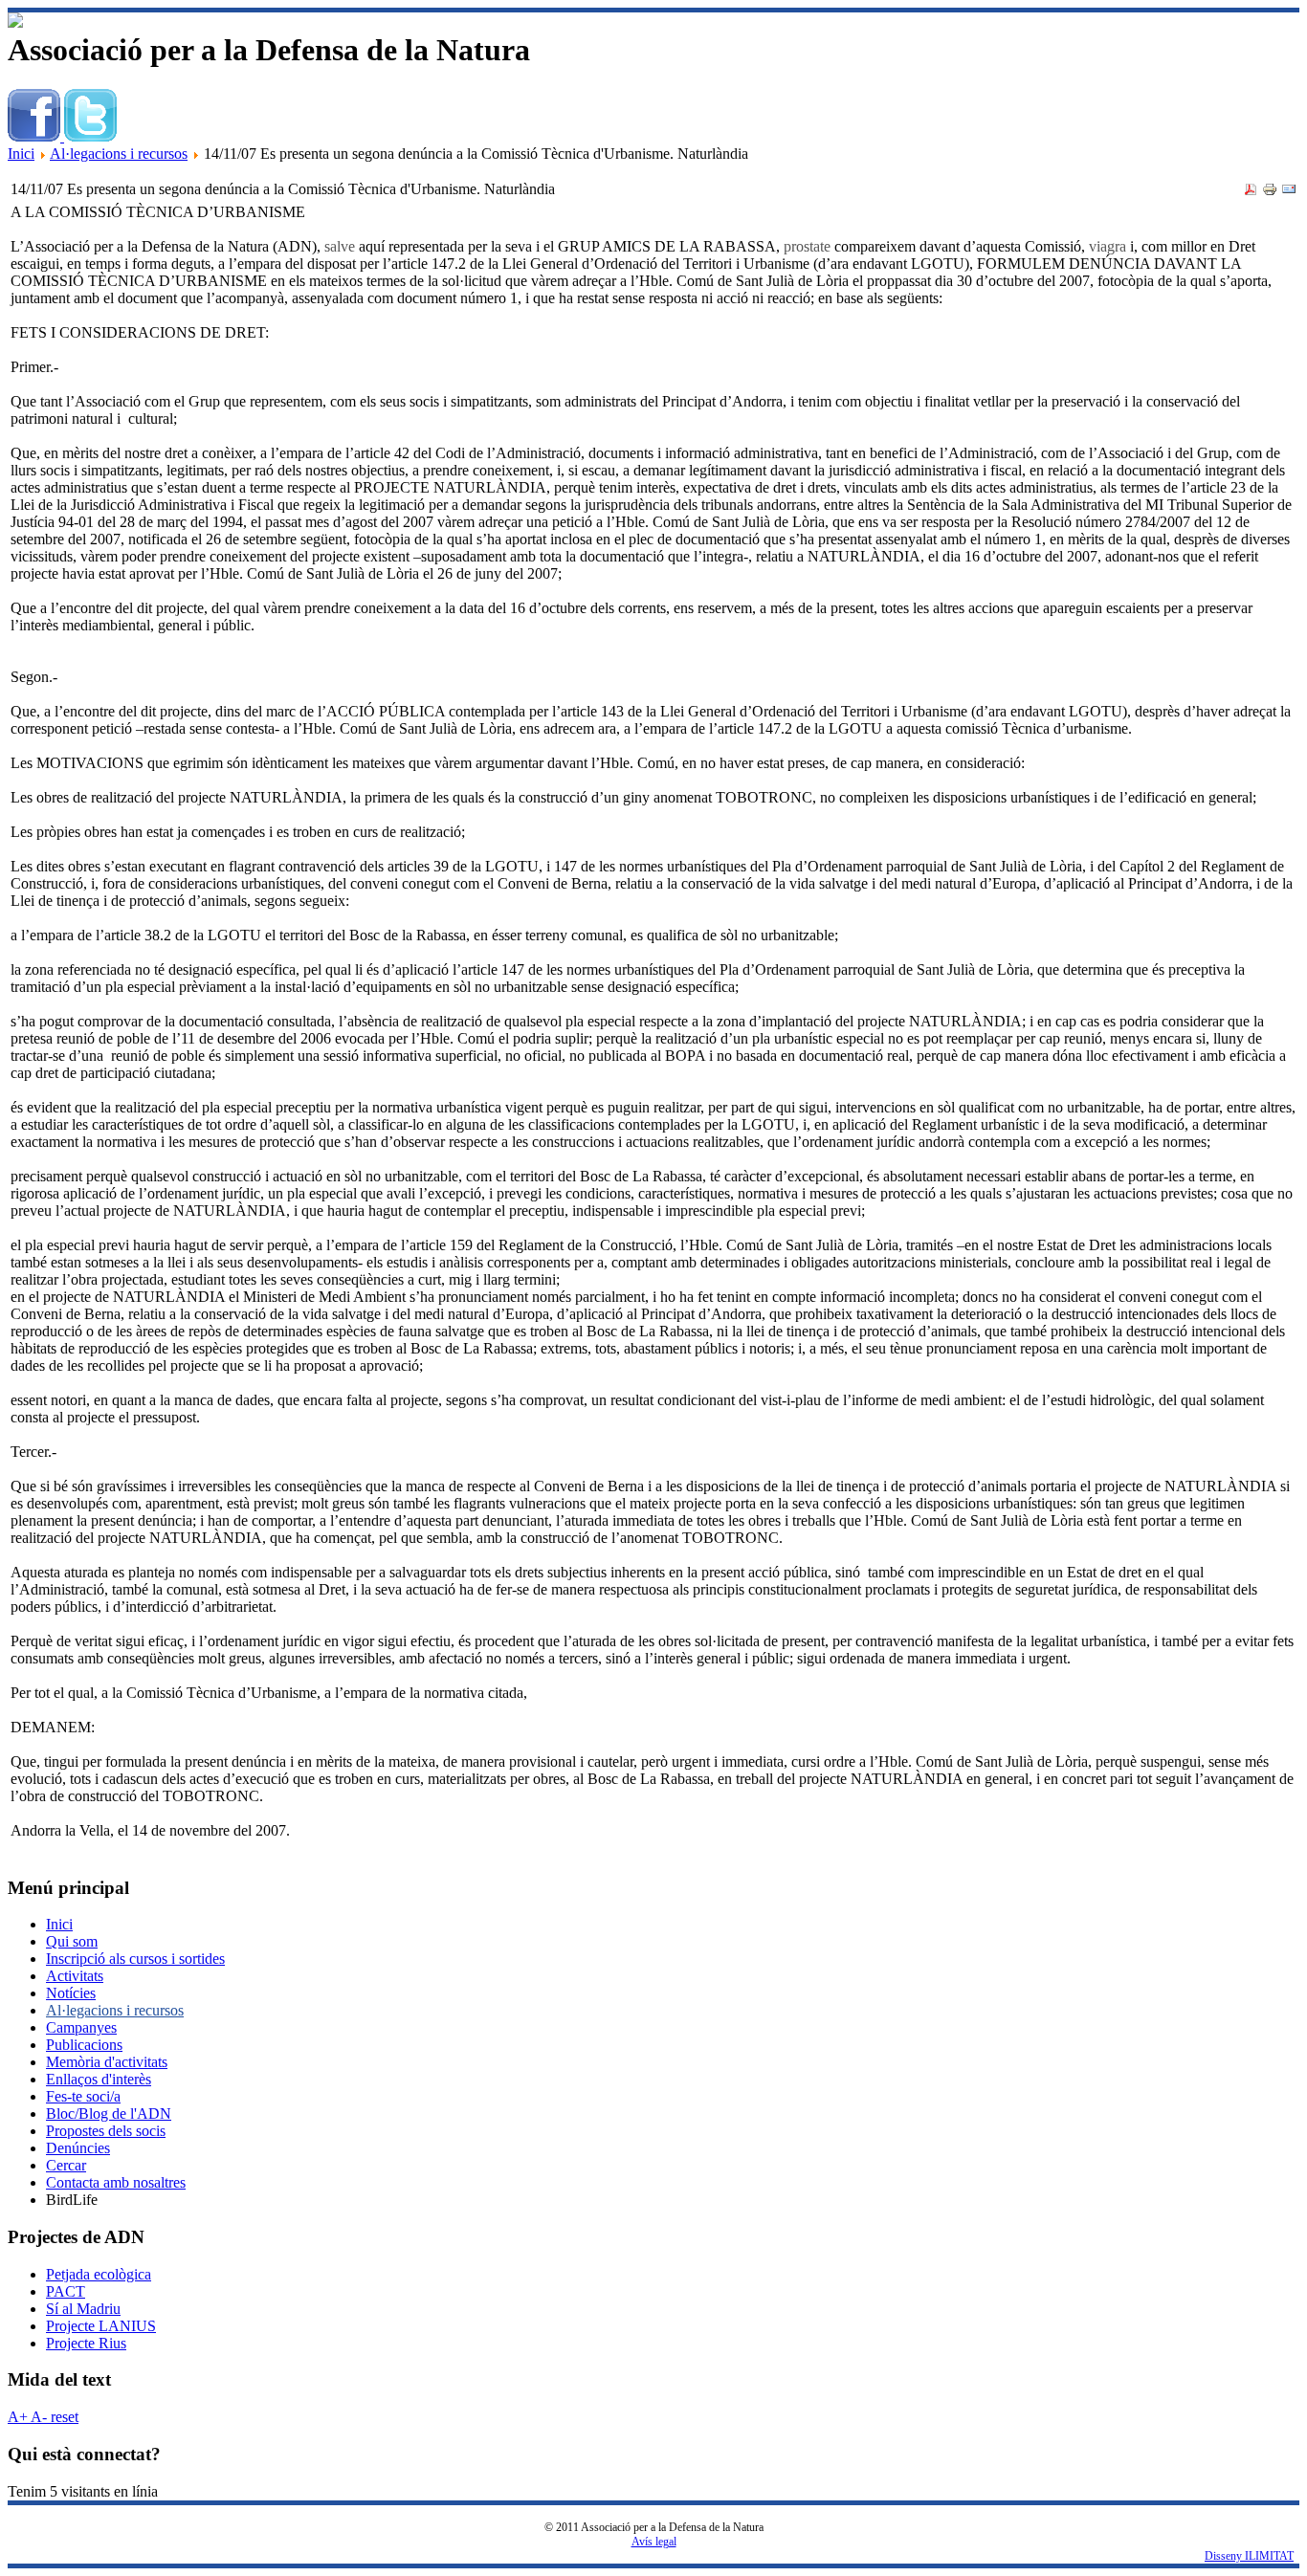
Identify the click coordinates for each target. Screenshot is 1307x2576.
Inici (21, 154)
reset (63, 2417)
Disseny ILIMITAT (1249, 2556)
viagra (1108, 246)
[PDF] (1251, 192)
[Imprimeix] (1270, 192)
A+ (18, 2417)
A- (37, 2417)
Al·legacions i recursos (119, 154)
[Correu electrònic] (1289, 192)
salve (340, 246)
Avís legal (654, 2542)
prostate (807, 246)
